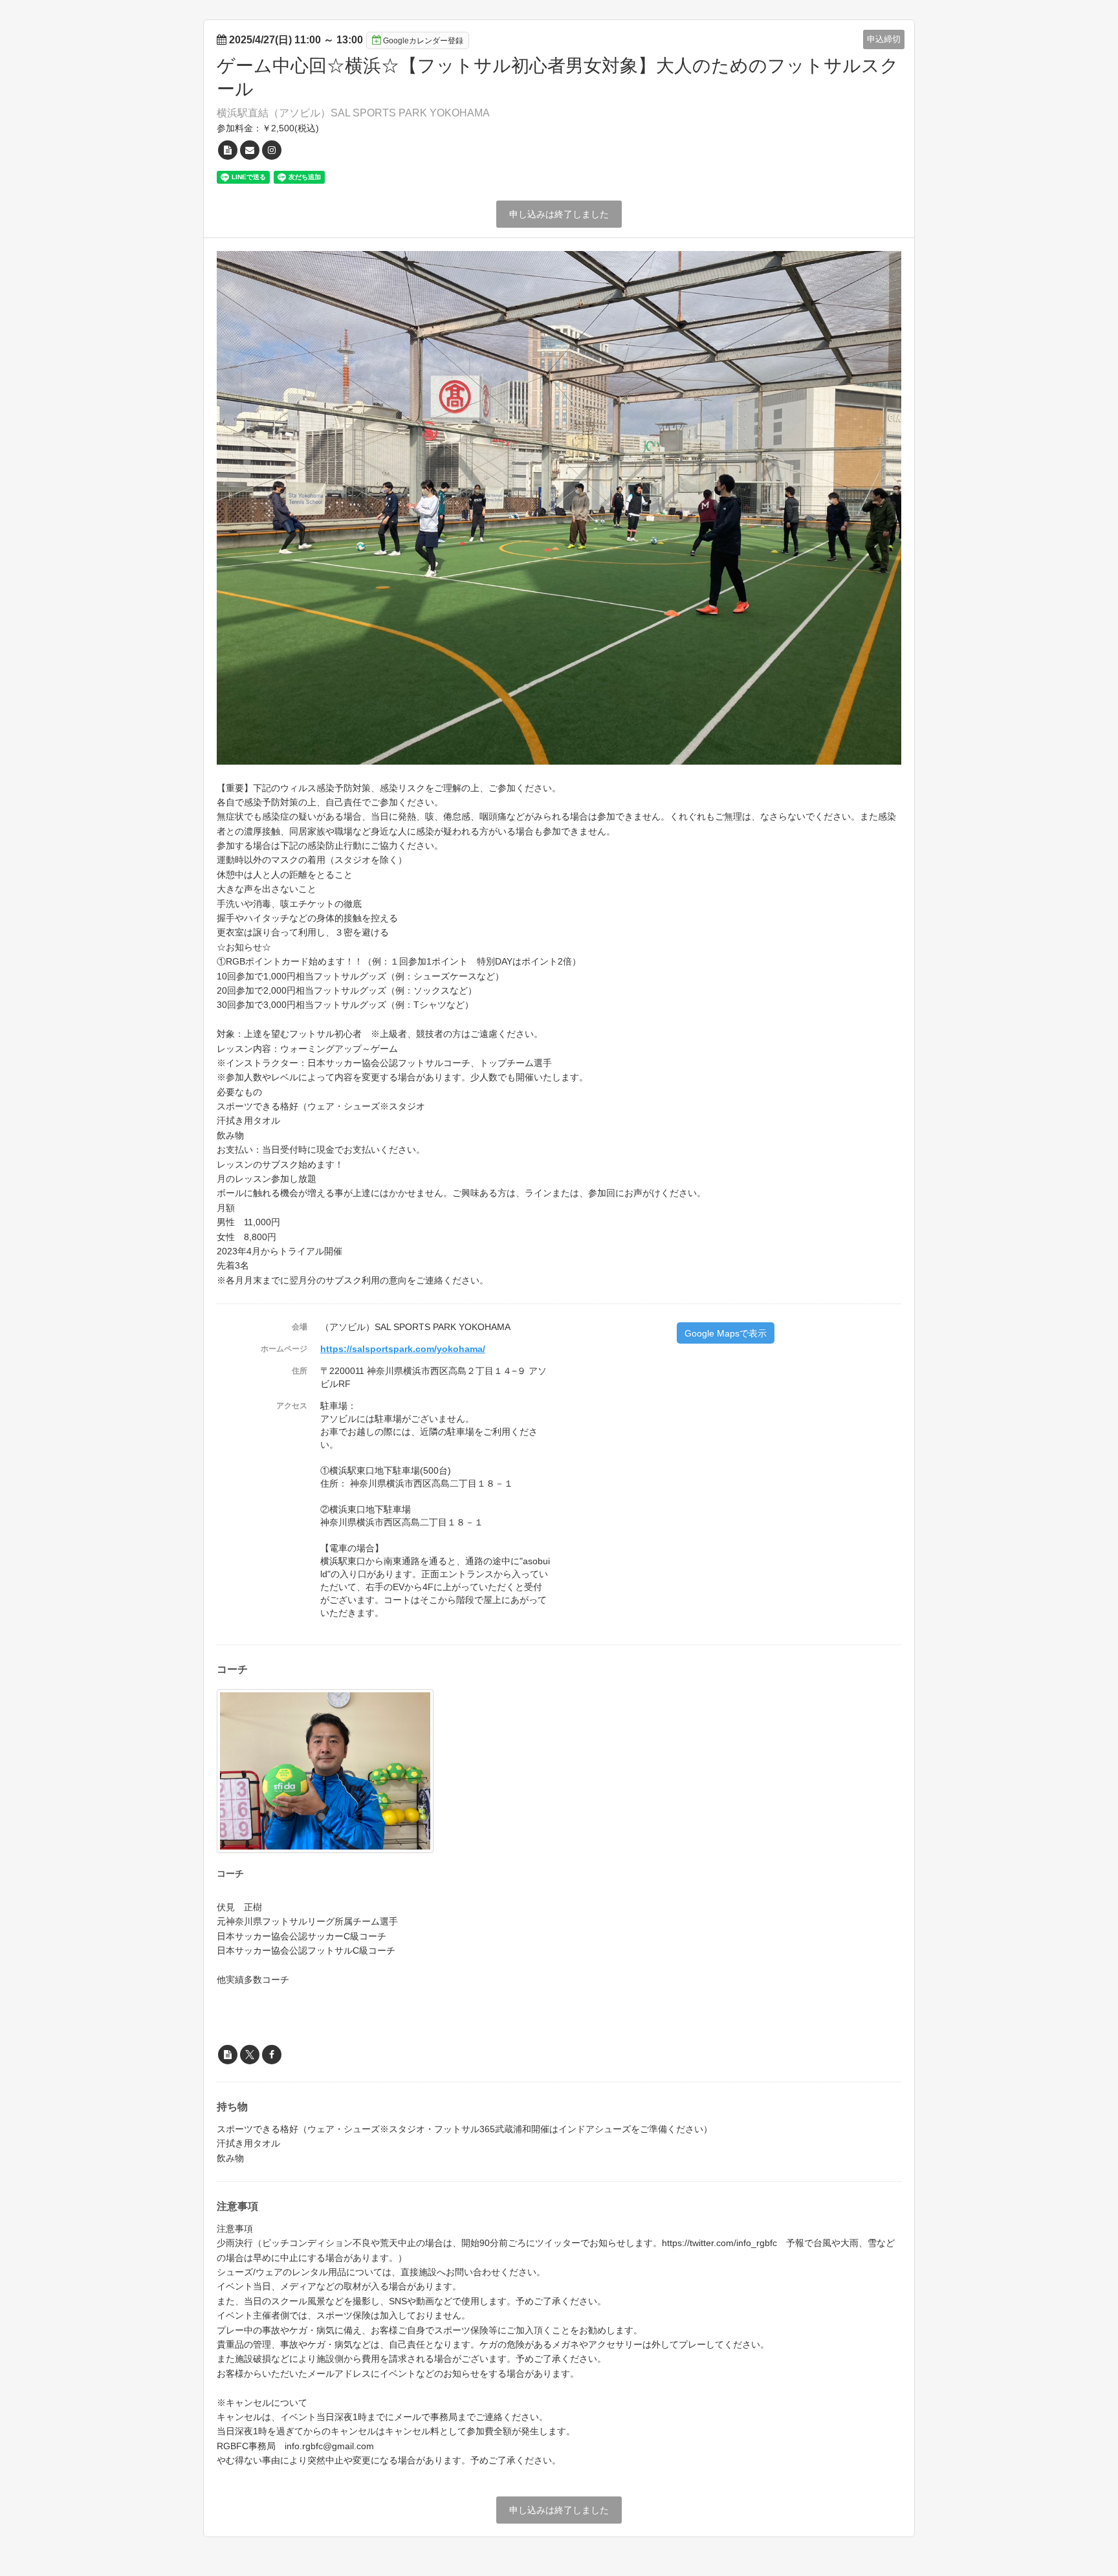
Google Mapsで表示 (726, 1333)
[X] (250, 2055)
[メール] (250, 150)
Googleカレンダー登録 (423, 41)
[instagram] (272, 150)
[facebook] (272, 2055)
